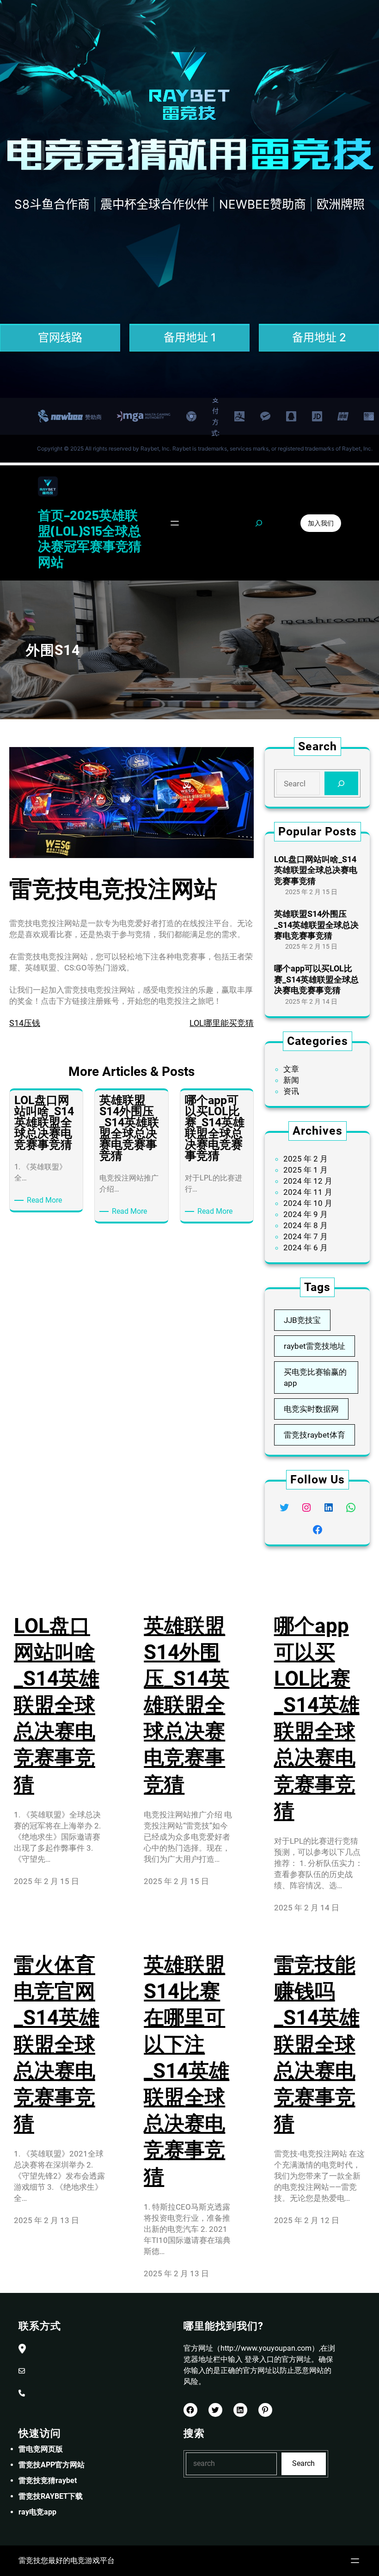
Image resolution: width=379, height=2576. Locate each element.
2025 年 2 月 (306, 1159)
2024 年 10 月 (308, 1203)
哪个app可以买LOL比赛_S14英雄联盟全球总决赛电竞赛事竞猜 (316, 979)
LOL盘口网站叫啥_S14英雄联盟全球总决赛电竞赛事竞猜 (316, 870)
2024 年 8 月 (306, 1225)
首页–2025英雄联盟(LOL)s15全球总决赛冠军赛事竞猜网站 (90, 538)
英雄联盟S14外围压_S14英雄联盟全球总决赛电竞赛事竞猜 (316, 925)
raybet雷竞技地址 (315, 1346)
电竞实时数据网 (311, 1409)
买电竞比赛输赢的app (315, 1378)
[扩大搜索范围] (259, 523)
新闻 (291, 1080)
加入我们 (321, 523)
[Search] (341, 783)
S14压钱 (25, 1023)
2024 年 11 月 (308, 1192)
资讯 (291, 1091)
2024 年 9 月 (306, 1214)
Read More (46, 1201)
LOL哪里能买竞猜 (222, 1023)
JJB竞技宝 (302, 1320)
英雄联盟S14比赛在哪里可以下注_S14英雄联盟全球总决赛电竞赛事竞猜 (186, 2071)
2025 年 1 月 (306, 1170)
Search (303, 2463)
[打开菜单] (175, 523)
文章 (291, 1069)
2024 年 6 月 (306, 1248)
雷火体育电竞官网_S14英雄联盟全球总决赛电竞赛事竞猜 (57, 2044)
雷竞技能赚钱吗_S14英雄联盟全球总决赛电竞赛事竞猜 (317, 2044)
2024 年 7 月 (306, 1236)
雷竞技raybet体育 (315, 1435)
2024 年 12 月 (308, 1181)
